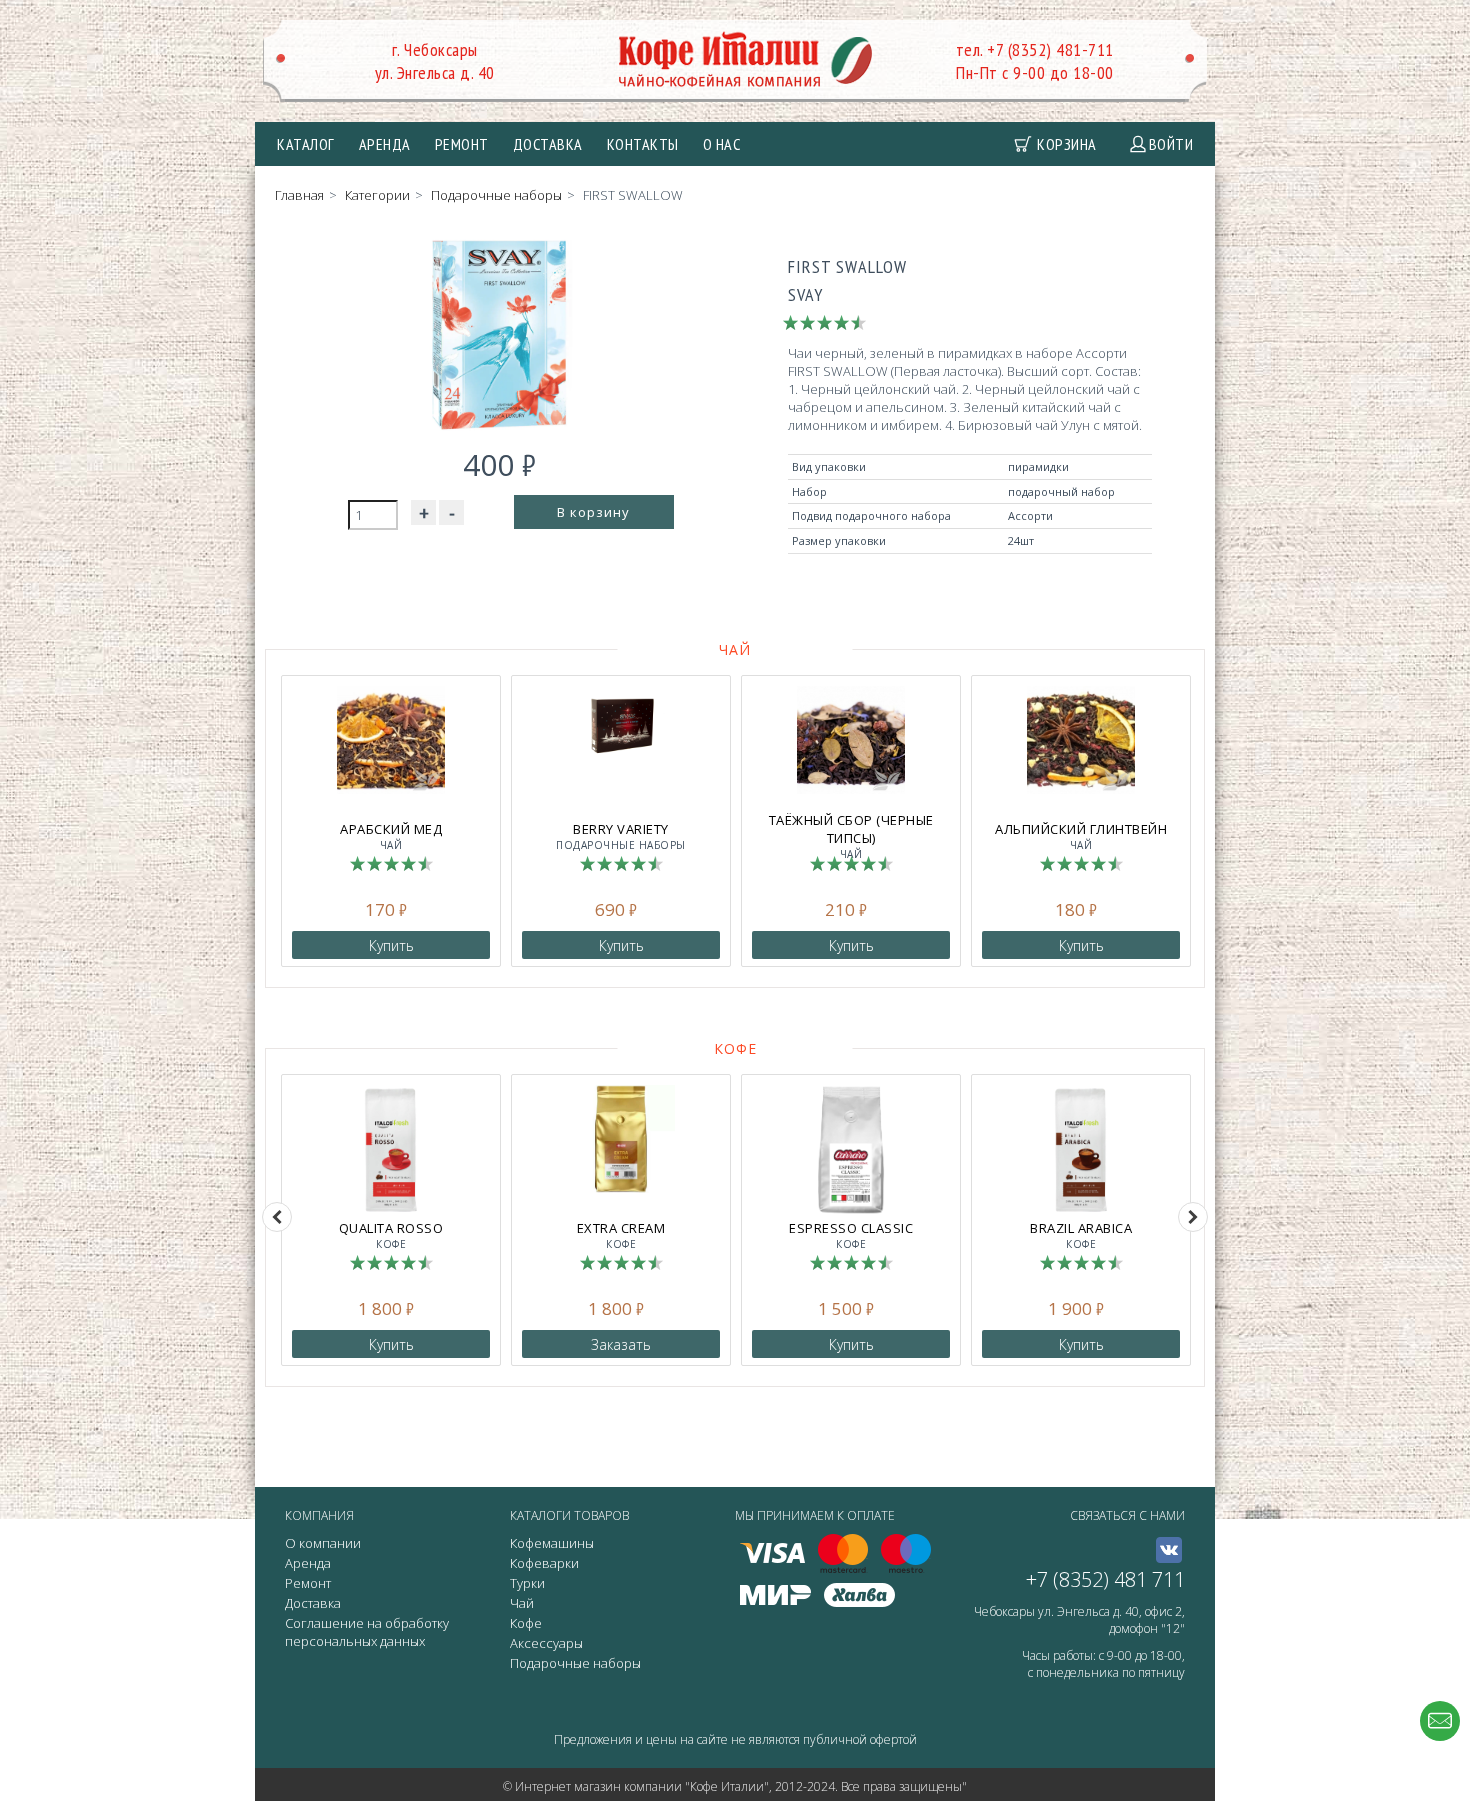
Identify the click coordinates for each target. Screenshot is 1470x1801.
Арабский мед (391, 836)
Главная (299, 195)
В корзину (593, 512)
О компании (323, 1543)
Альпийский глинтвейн (1081, 836)
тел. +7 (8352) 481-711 (1035, 49)
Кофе (735, 1048)
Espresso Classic (851, 1235)
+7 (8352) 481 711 (1105, 1579)
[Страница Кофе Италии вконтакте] (1169, 1550)
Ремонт (462, 144)
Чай (735, 649)
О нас (722, 144)
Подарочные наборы (496, 195)
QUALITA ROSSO (391, 1235)
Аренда (385, 144)
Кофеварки (544, 1563)
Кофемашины (552, 1543)
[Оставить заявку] (1440, 1721)
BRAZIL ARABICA (1081, 1235)
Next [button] (1193, 1217)
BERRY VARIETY (621, 836)
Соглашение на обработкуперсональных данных (367, 1632)
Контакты (643, 144)
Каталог (306, 144)
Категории (377, 195)
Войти (1171, 144)
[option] (391, 821)
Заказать (621, 1344)
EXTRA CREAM (621, 1235)
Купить (391, 945)
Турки (527, 1583)
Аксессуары (546, 1643)
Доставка (548, 144)
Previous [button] (277, 1217)
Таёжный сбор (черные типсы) (851, 836)
